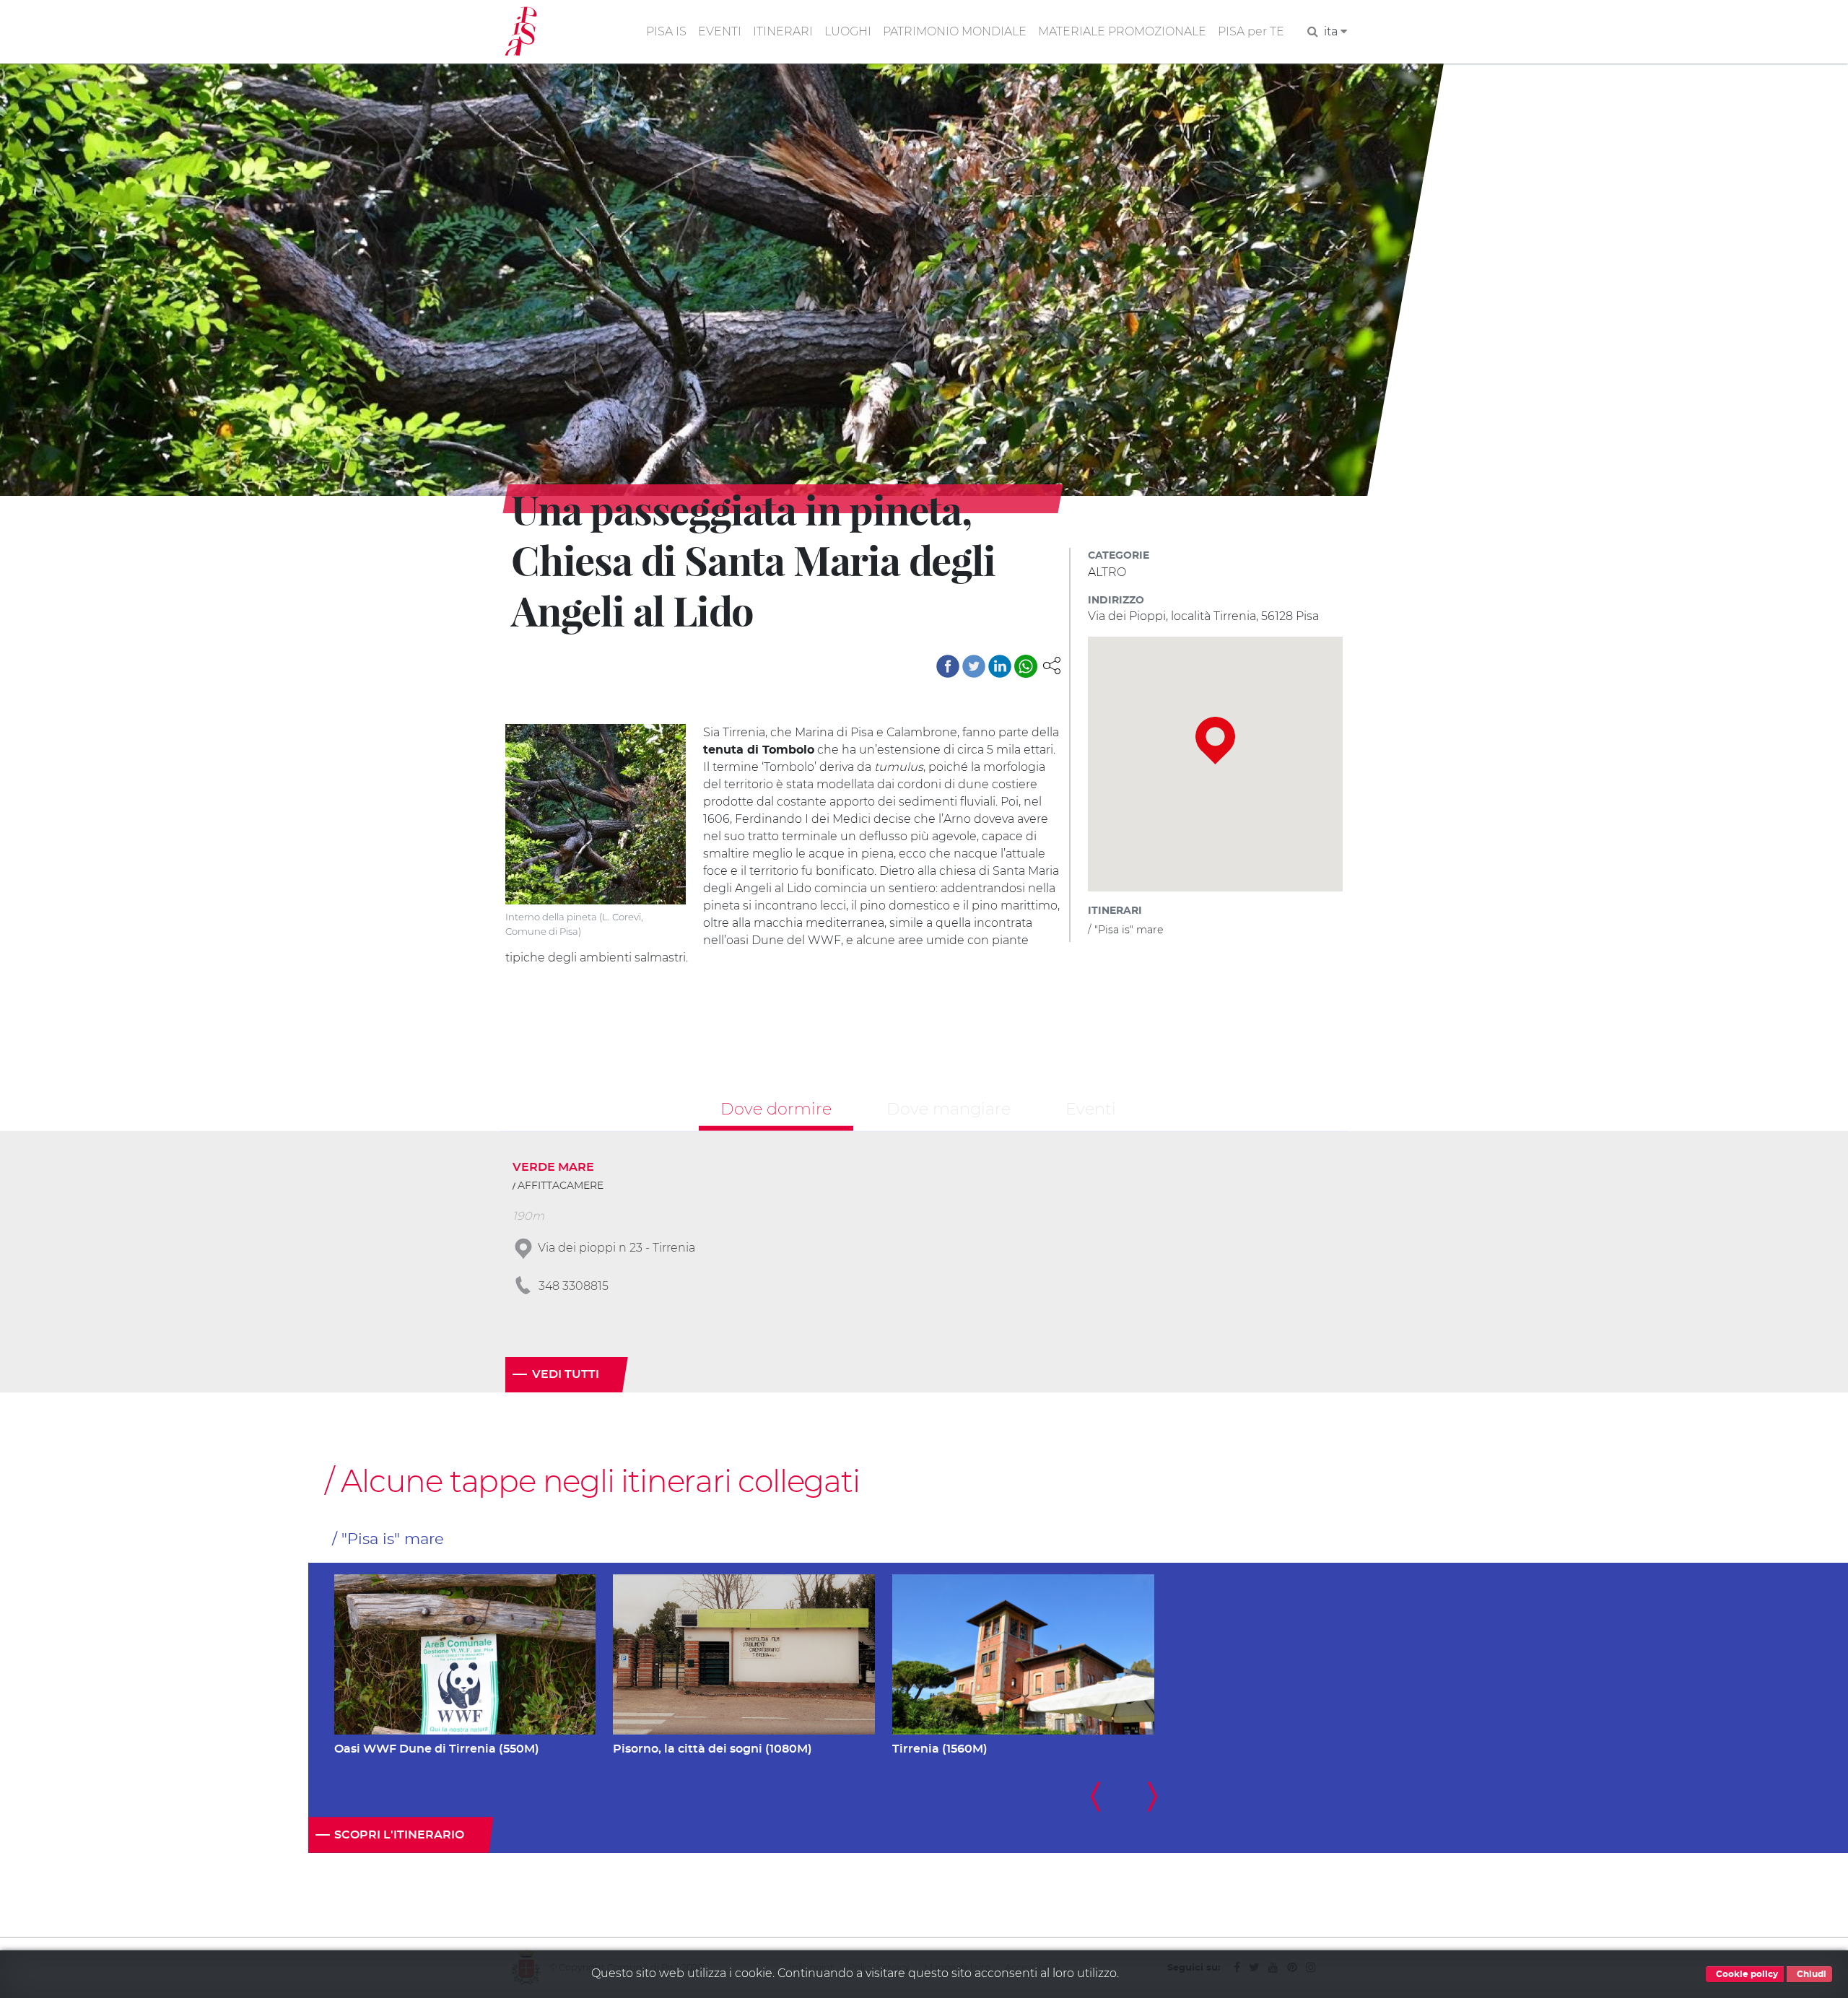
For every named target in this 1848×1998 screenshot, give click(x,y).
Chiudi (1810, 1974)
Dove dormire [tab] (776, 1109)
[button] (1052, 664)
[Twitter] (974, 666)
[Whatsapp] (1026, 666)
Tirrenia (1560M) (940, 1749)
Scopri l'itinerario (399, 1835)
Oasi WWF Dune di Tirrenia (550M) (437, 1749)
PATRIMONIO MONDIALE (955, 31)
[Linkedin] (1000, 666)
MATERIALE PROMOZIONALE (1122, 31)
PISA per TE (1251, 31)
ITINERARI (783, 31)
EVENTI (720, 31)
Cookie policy (1746, 1974)
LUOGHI (848, 31)
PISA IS (666, 31)
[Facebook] (948, 666)
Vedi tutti (566, 1374)
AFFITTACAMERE (561, 1186)
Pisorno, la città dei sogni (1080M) (712, 1749)
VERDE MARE (553, 1167)
